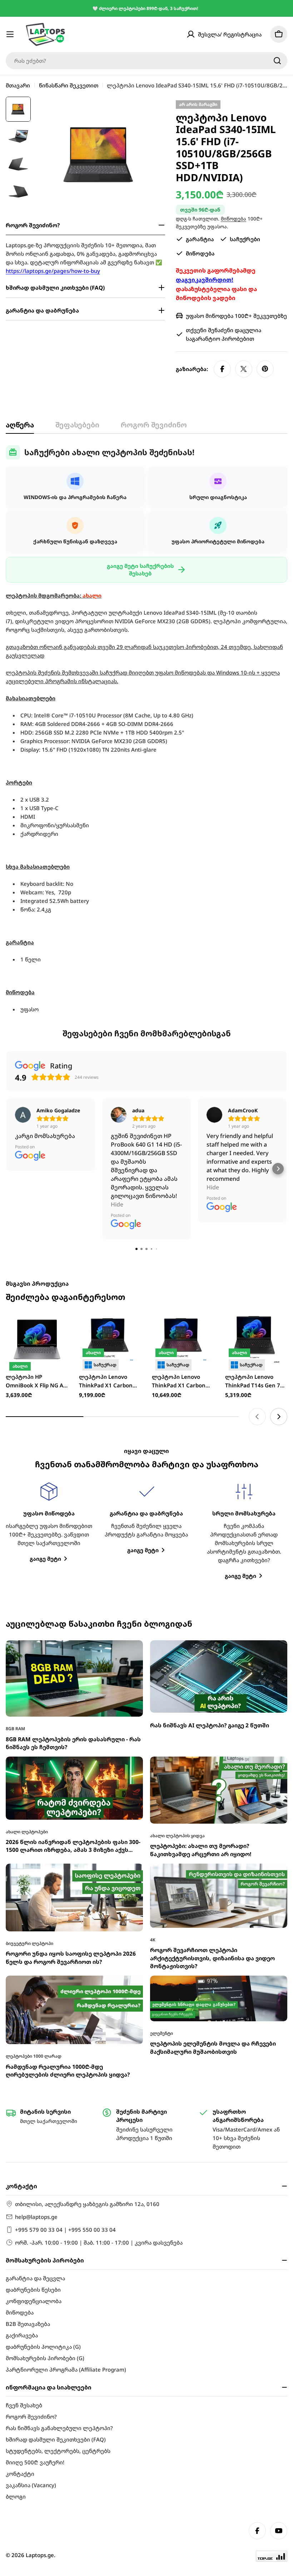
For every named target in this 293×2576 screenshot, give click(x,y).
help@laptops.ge (36, 2217)
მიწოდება (234, 219)
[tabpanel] (146, 729)
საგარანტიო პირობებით (220, 339)
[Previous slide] (257, 1417)
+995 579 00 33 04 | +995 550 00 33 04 (65, 2230)
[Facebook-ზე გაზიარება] (222, 369)
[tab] (20, 427)
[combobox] (146, 61)
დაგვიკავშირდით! (205, 280)
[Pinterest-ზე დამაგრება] (265, 369)
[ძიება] (277, 61)
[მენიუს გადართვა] (10, 34)
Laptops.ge (40, 2555)
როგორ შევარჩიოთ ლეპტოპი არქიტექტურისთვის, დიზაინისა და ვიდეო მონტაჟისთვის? (212, 1958)
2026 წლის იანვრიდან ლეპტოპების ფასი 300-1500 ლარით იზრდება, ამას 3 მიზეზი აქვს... (73, 1846)
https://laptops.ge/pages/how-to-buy (53, 271)
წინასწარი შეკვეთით (69, 85)
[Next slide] (279, 1417)
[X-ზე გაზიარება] (244, 369)
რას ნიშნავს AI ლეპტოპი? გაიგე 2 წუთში (210, 1725)
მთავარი (18, 85)
